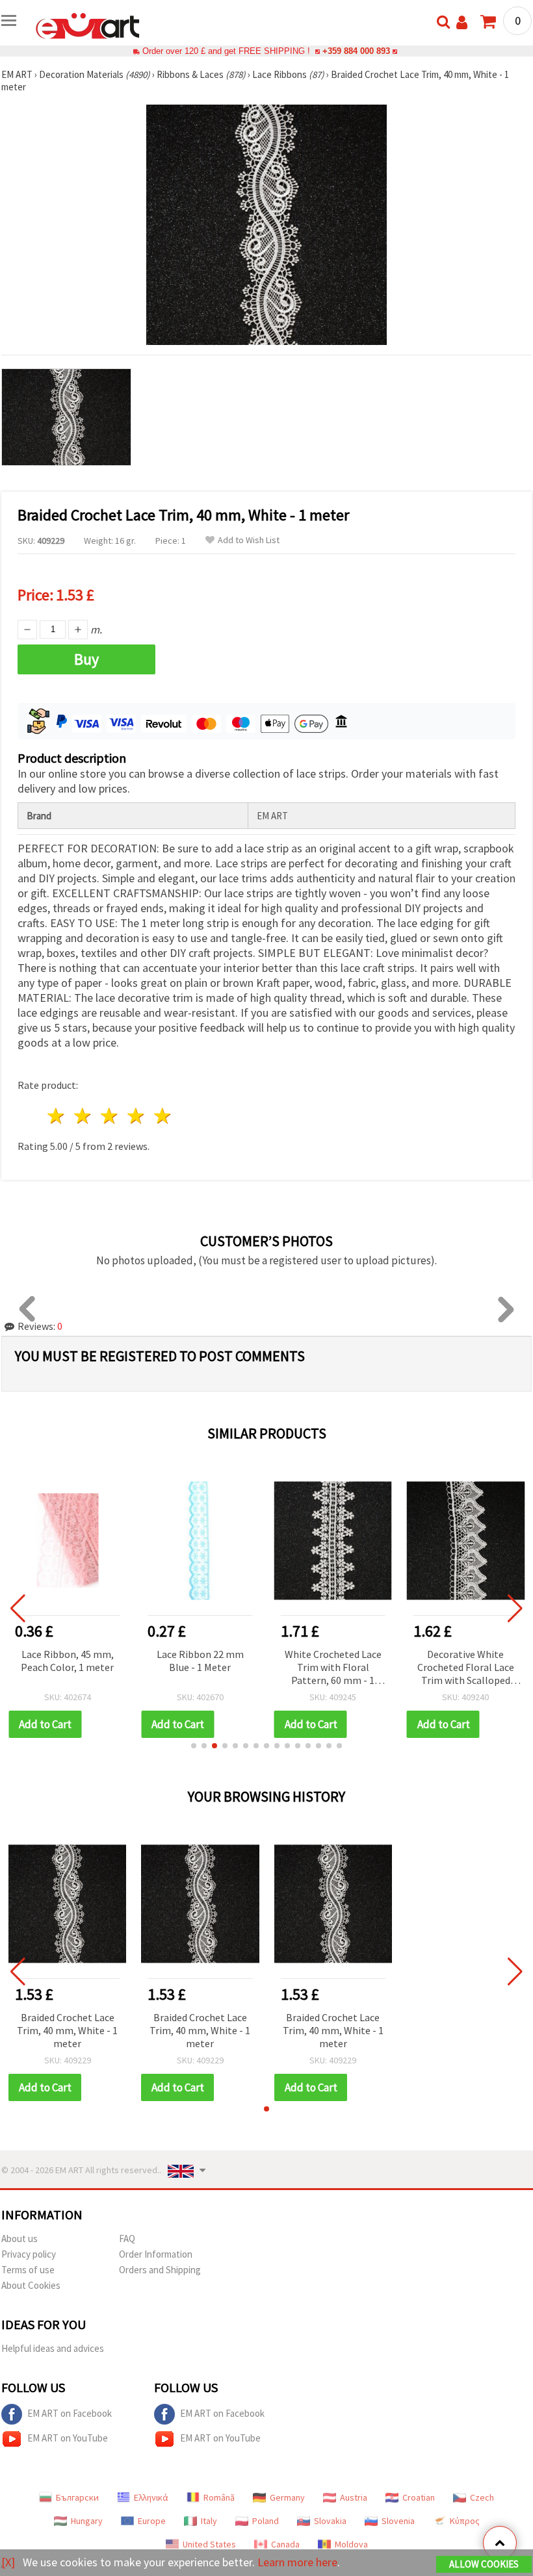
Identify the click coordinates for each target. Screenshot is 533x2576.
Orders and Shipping (160, 2270)
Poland (266, 2521)
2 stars (84, 1116)
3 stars (110, 1116)
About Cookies (31, 2285)
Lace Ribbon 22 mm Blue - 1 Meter (200, 1661)
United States (209, 2544)
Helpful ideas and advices (53, 2348)
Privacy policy (29, 2254)
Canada (285, 2544)
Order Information (156, 2254)
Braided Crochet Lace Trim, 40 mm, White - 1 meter (67, 2030)
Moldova (351, 2544)
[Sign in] (462, 22)
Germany (287, 2497)
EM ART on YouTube (68, 2438)
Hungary (87, 2521)
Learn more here (297, 2562)
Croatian (419, 2497)
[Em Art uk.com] (88, 25)
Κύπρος (465, 2521)
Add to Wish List (249, 540)
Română (219, 2497)
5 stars (163, 1116)
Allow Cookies (484, 2564)
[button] (194, 1746)
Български (77, 2497)
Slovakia (330, 2521)
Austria (354, 2497)
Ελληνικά (151, 2497)
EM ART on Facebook (70, 2413)
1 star (57, 1116)
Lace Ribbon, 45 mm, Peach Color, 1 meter (67, 1661)
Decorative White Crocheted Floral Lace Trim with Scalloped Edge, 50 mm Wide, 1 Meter (466, 1668)
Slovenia (398, 2521)
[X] (8, 2562)
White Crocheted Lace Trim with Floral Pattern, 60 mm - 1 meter (333, 1668)
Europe (152, 2521)
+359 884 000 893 (356, 51)
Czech (482, 2497)
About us (19, 2238)
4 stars (136, 1116)
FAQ (127, 2238)
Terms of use (28, 2270)
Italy (209, 2521)
